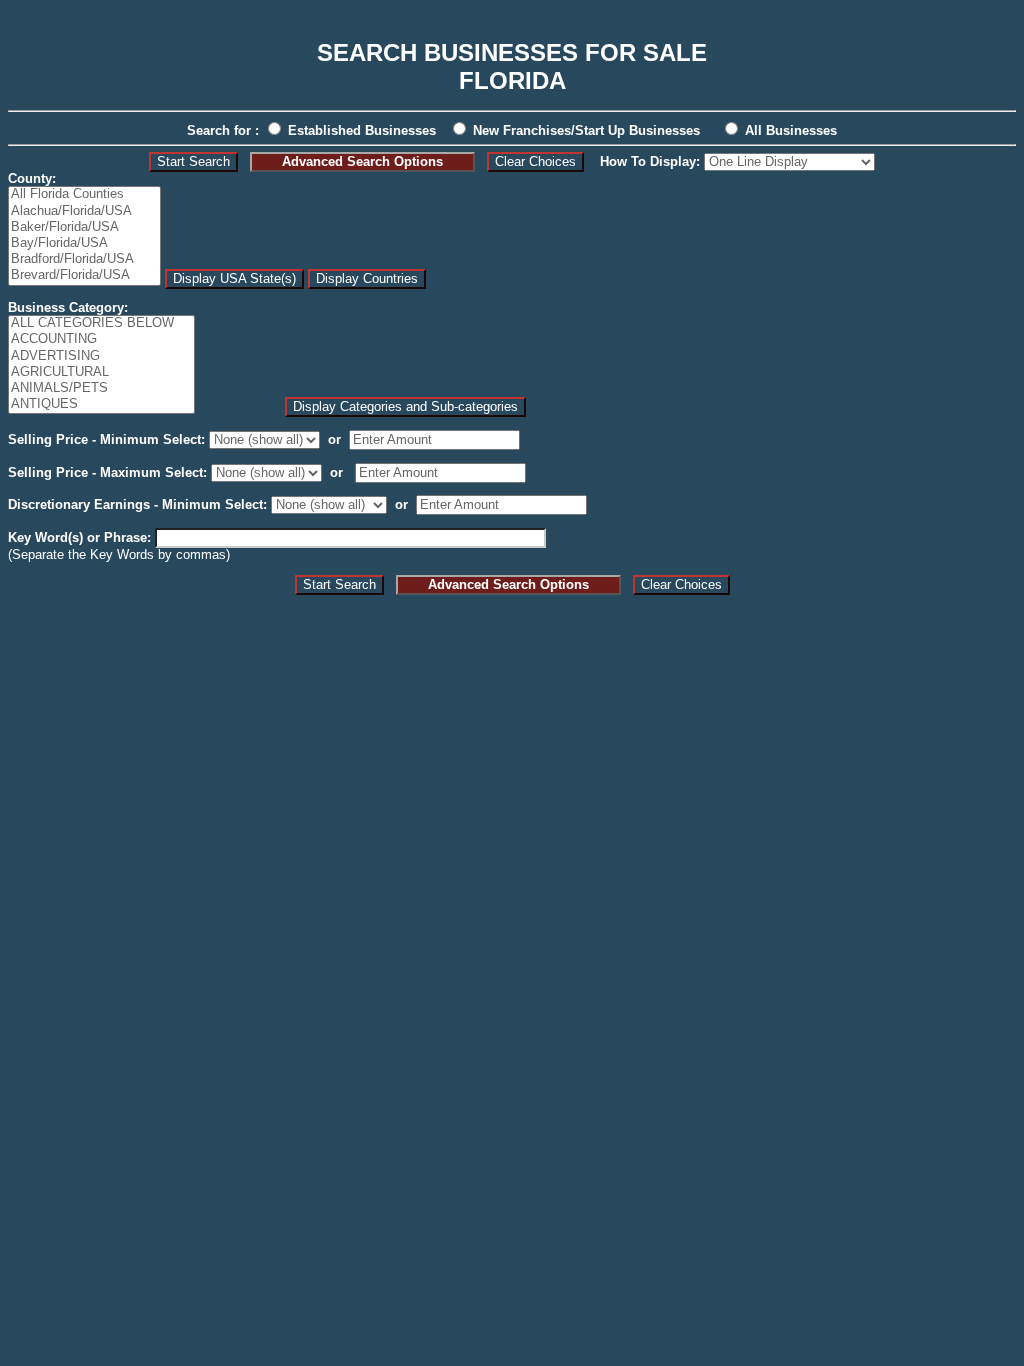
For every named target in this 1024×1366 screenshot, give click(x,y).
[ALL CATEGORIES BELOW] (101, 324)
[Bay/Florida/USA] (84, 244)
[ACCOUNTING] (101, 340)
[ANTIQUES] (101, 405)
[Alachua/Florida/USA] (84, 212)
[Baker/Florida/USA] (84, 228)
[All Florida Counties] (84, 195)
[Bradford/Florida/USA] (84, 260)
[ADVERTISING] (101, 357)
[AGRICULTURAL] (101, 373)
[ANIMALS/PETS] (101, 389)
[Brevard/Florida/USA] (84, 276)
